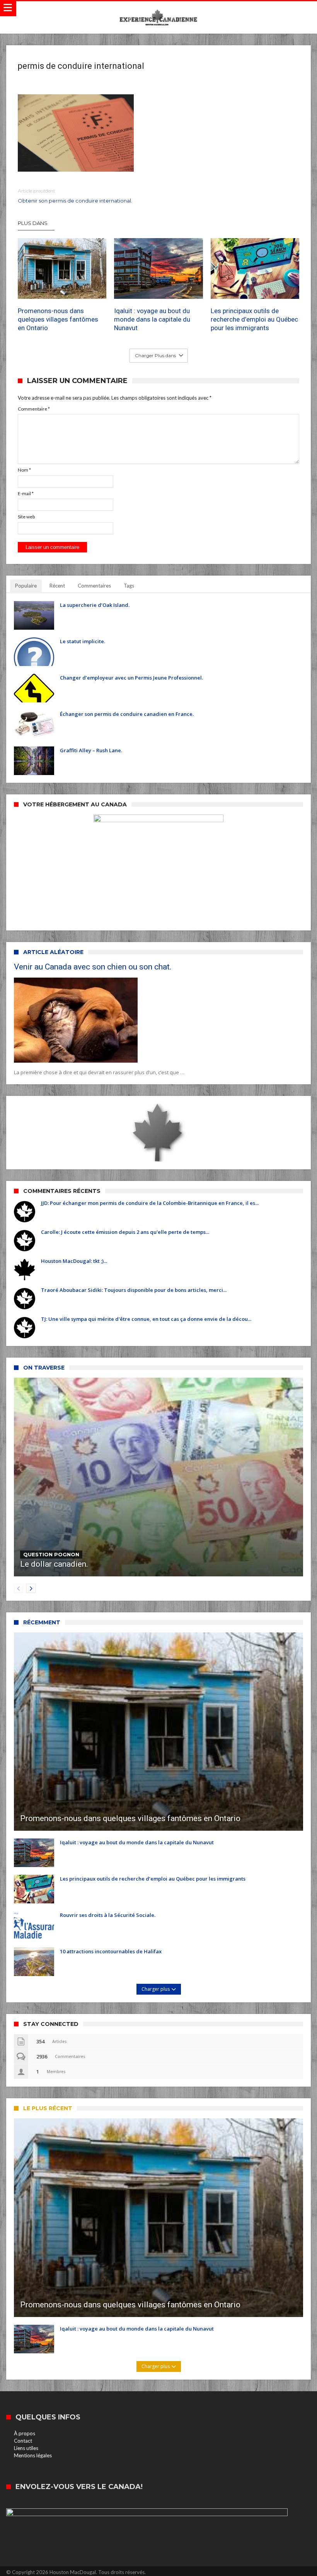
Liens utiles (26, 2448)
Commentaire (34, 409)
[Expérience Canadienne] (158, 9)
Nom (24, 470)
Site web (26, 517)
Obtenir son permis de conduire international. (75, 196)
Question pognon (51, 1554)
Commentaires (94, 586)
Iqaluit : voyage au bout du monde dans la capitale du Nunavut (152, 319)
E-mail (26, 493)
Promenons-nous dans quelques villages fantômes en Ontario (58, 319)
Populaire (26, 586)
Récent (57, 586)
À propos (25, 2433)
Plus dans (33, 223)
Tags (129, 586)
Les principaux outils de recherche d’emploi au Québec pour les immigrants (254, 319)
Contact (23, 2441)
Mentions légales (33, 2455)
